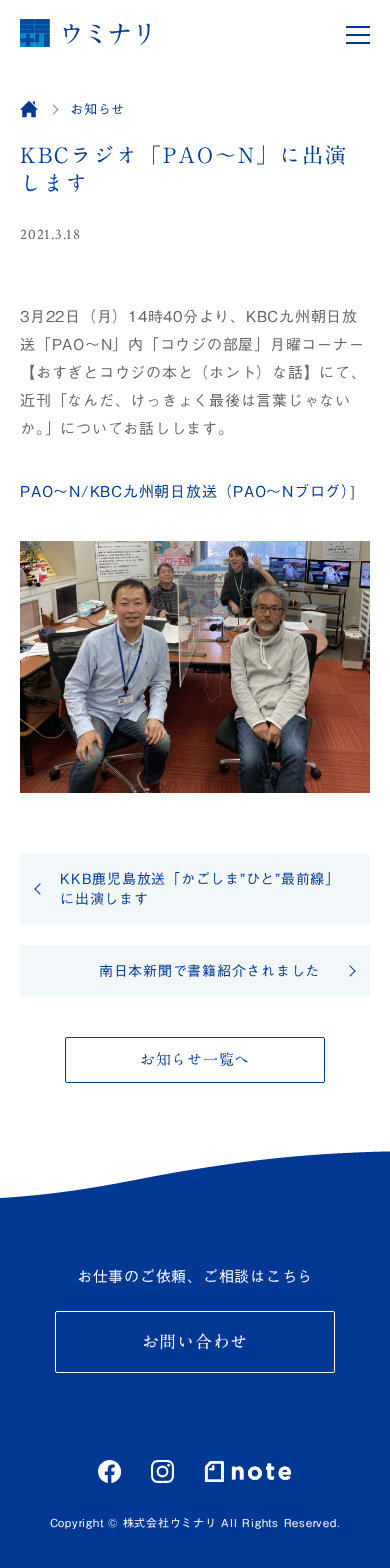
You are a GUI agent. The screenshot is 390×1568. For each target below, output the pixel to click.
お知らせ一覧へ (195, 1059)
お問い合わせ (195, 1341)
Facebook (109, 1471)
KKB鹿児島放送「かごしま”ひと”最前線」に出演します (200, 889)
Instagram (162, 1471)
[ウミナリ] (85, 32)
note (248, 1471)
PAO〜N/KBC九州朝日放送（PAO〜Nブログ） (185, 491)
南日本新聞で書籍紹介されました (209, 971)
